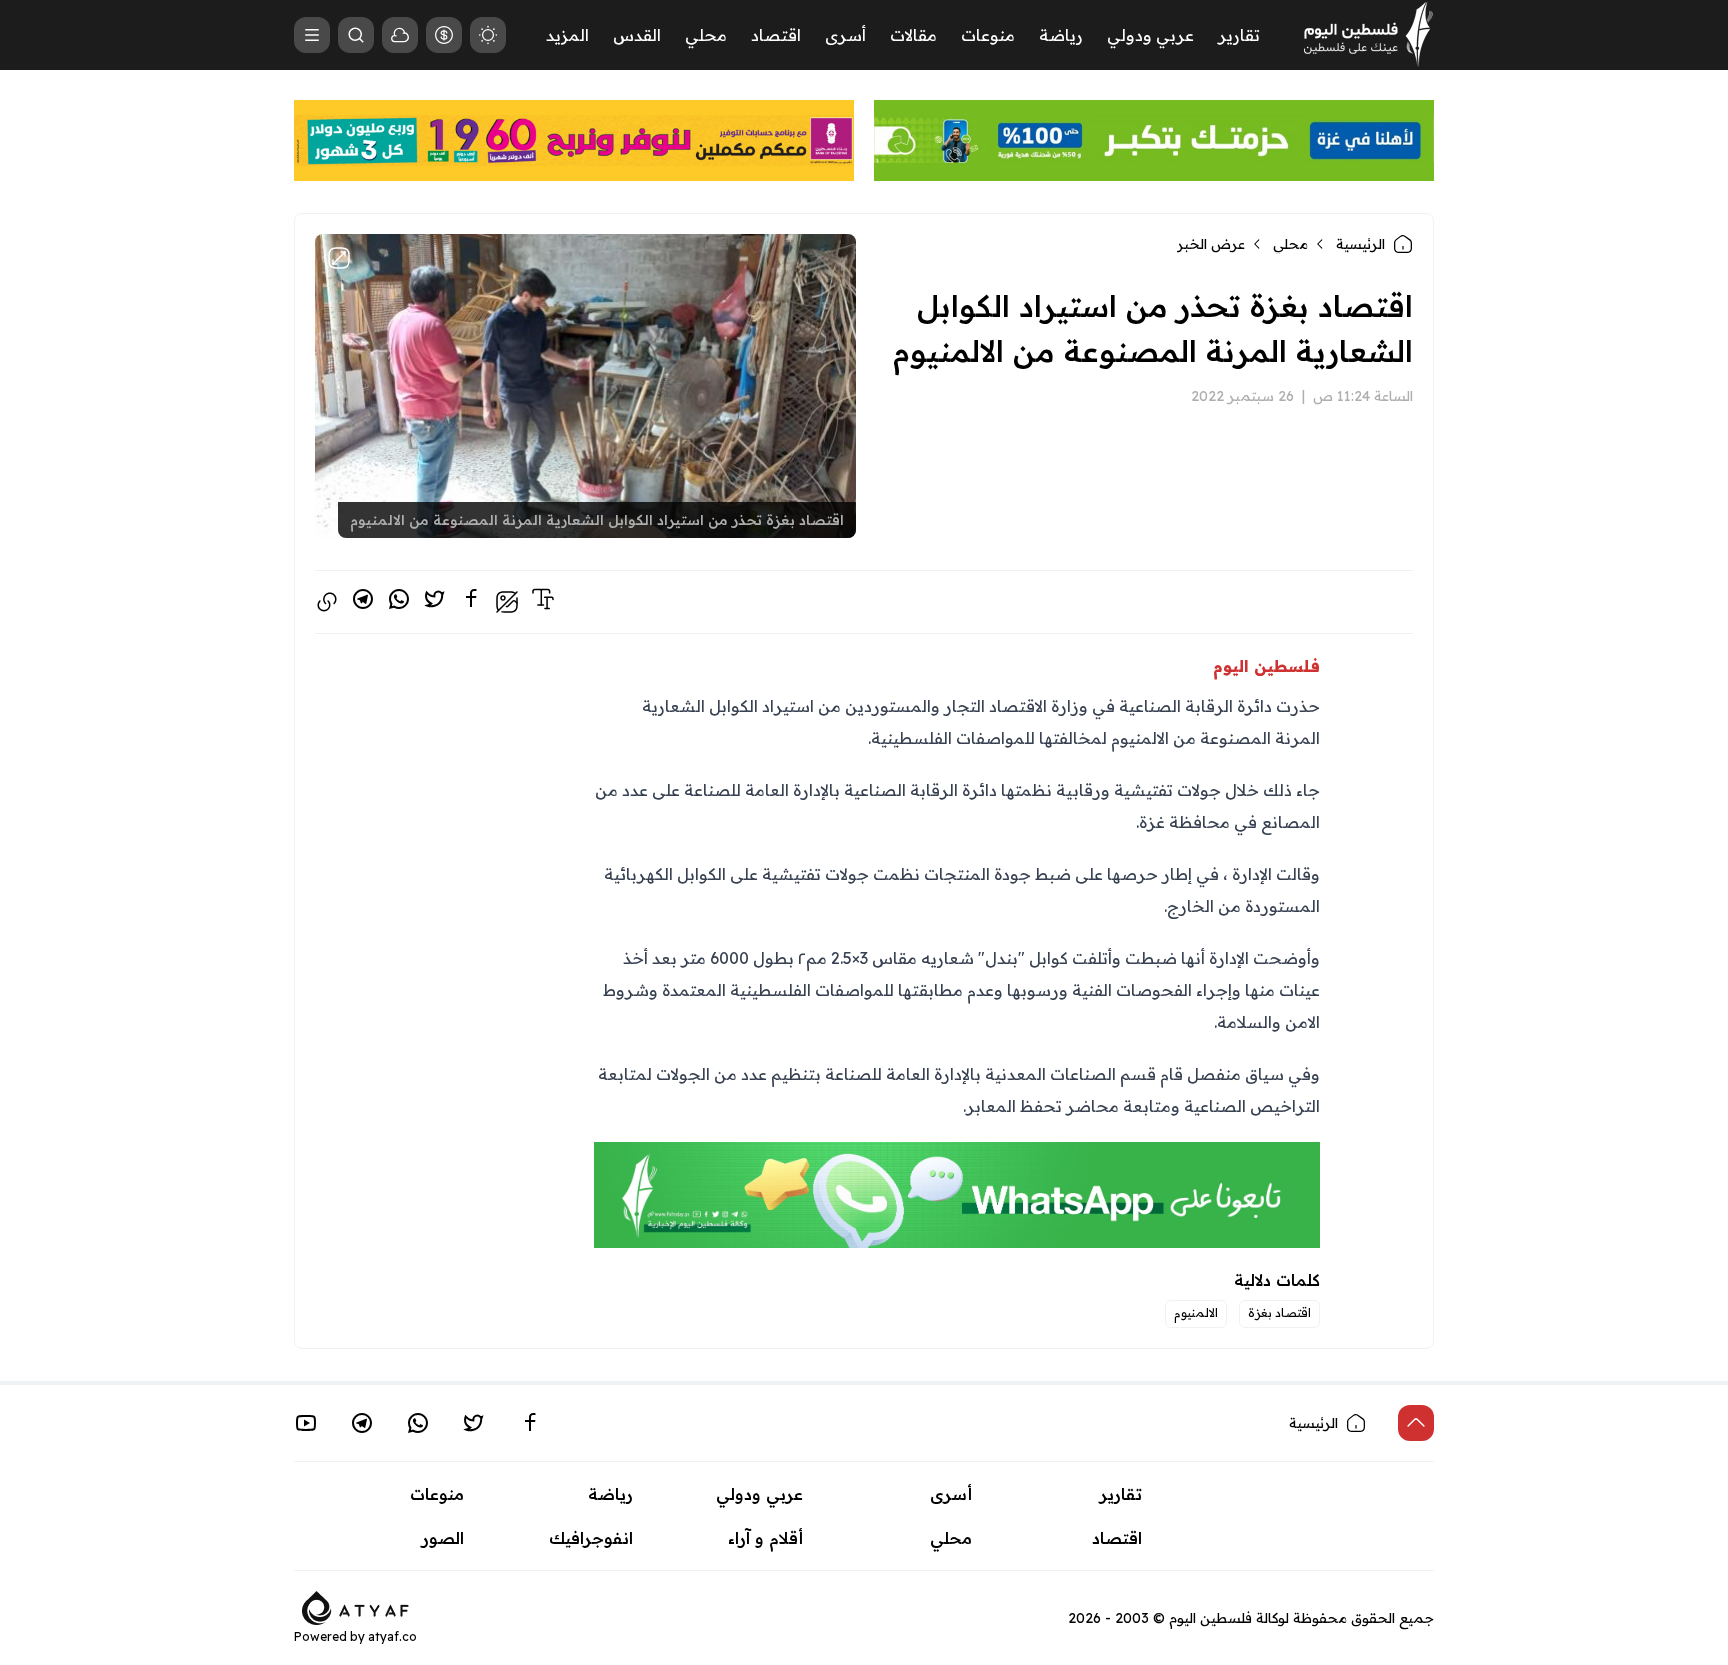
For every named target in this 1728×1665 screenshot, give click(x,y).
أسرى (845, 35)
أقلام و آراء (765, 1538)
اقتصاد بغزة (1279, 1312)
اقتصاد (776, 35)
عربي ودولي (1150, 35)
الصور (443, 1538)
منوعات (988, 35)
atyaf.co (392, 1636)
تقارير (1239, 35)
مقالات (913, 35)
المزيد (567, 35)
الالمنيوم (1196, 1312)
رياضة (1061, 35)
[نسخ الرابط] (327, 602)
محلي (706, 35)
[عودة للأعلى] (1416, 1423)
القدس (637, 35)
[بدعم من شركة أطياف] (355, 1606)
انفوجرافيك (591, 1538)
